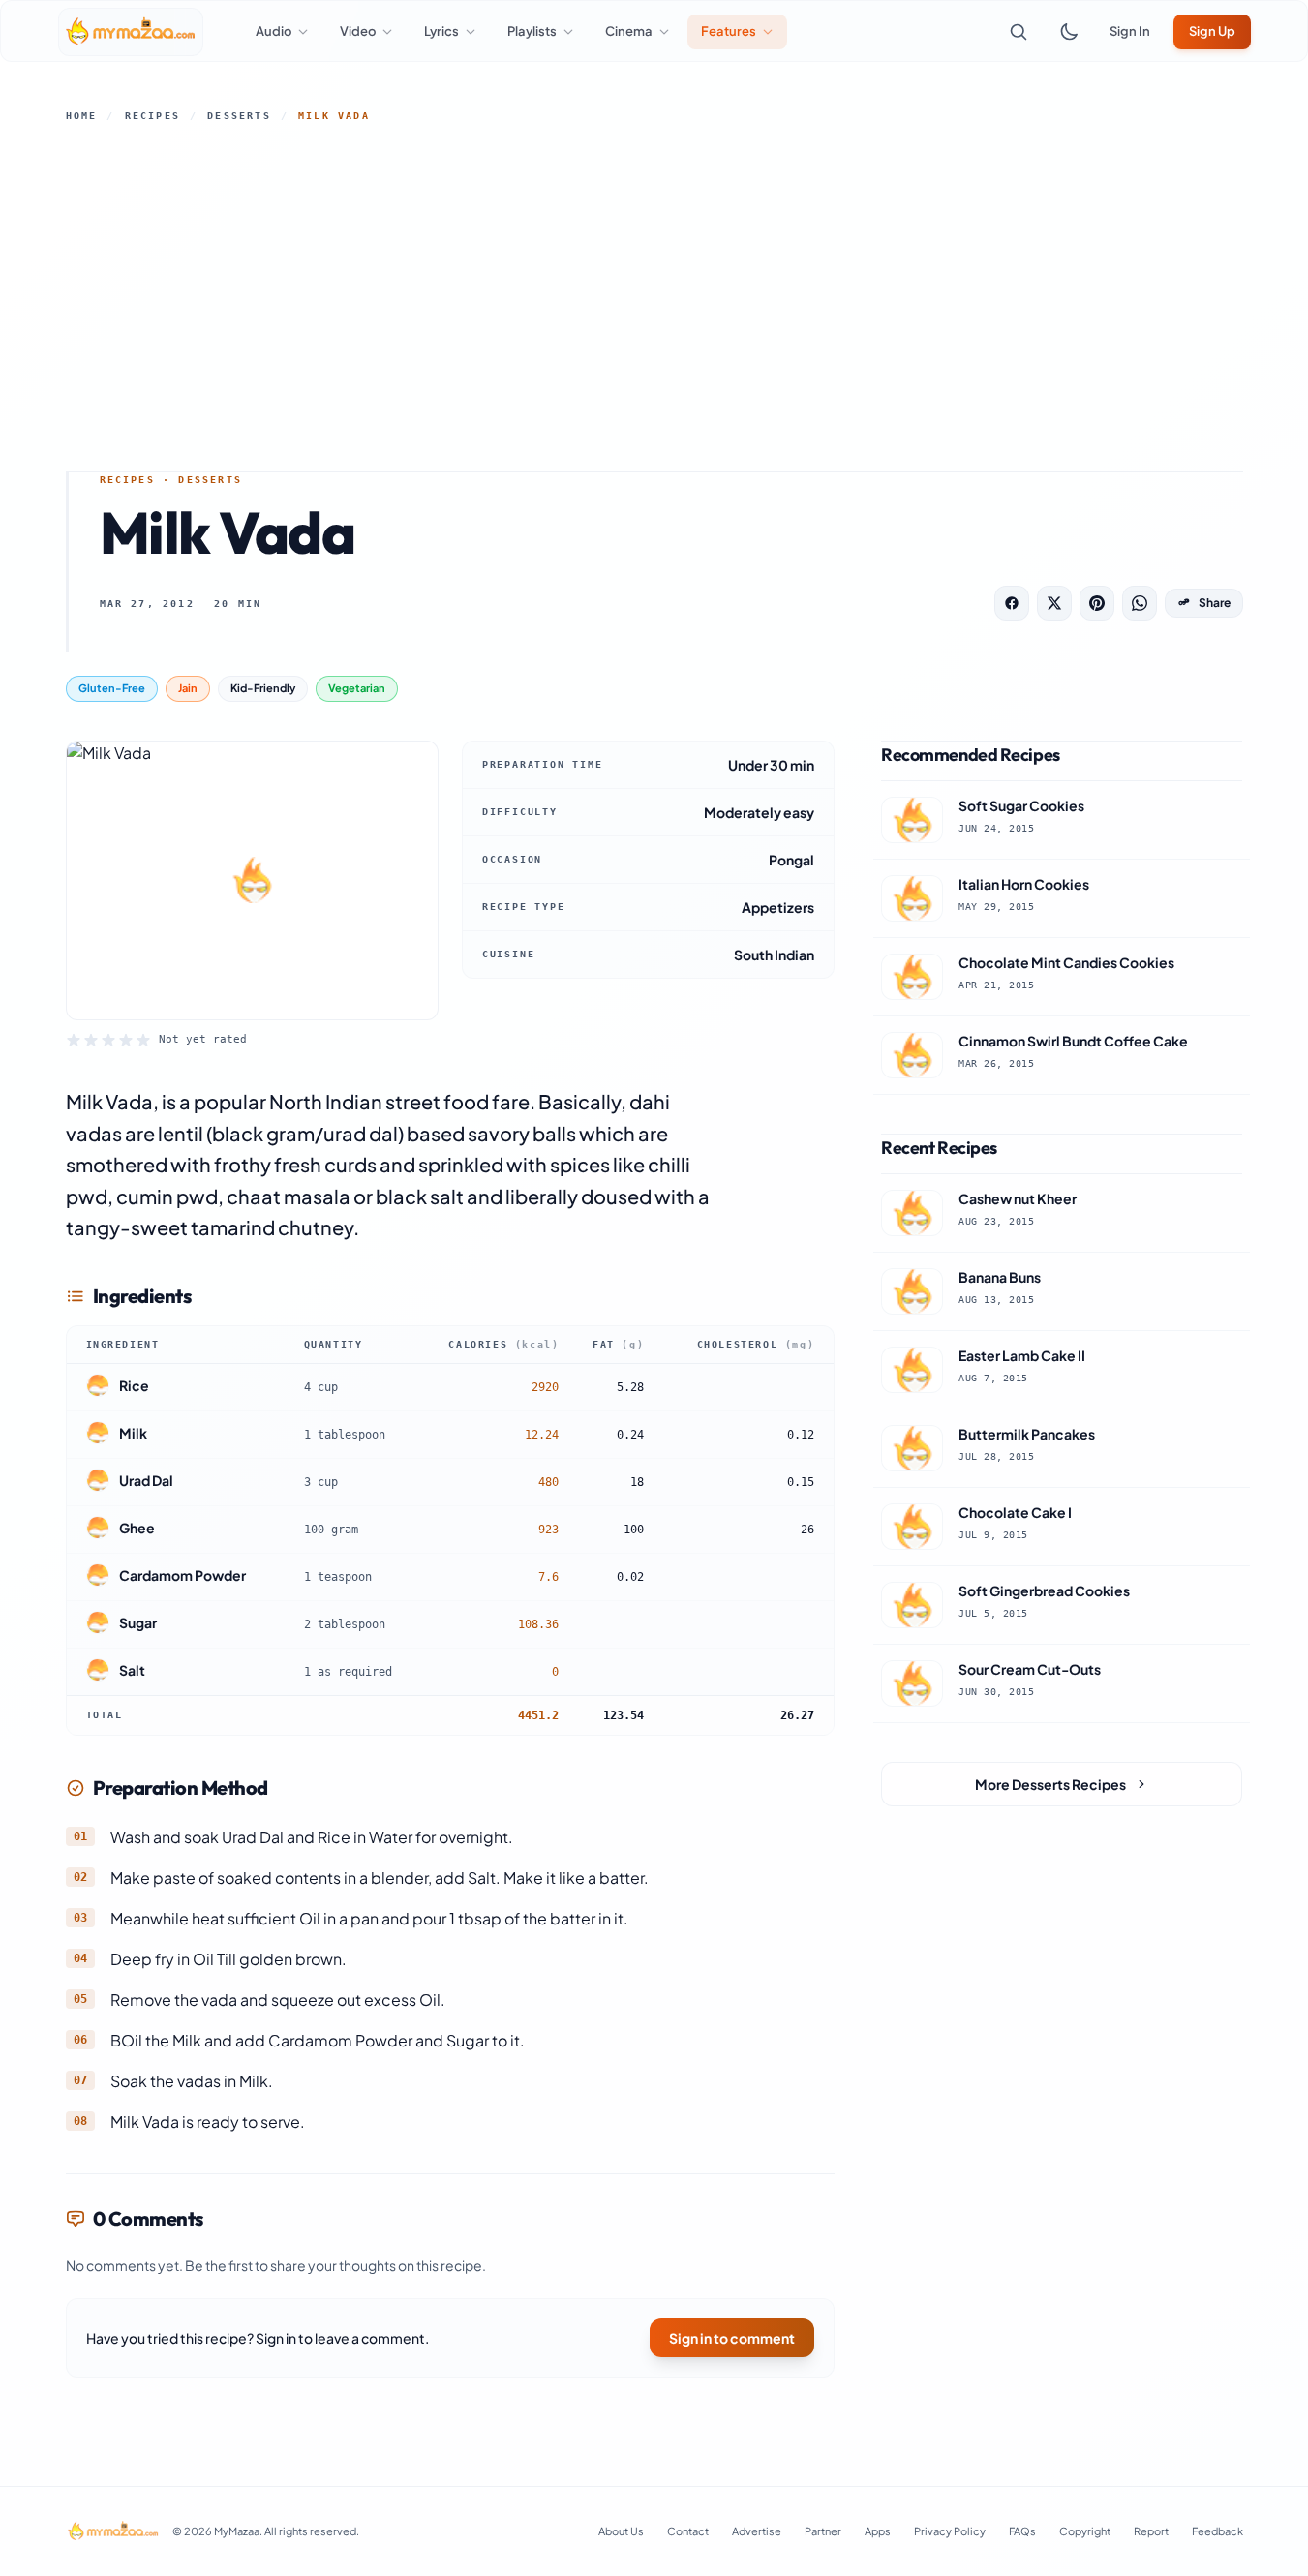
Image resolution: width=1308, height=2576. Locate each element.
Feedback (1217, 2531)
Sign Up (1212, 31)
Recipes (152, 116)
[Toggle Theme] (1069, 32)
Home (82, 116)
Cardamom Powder (183, 1575)
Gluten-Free (112, 688)
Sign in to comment (732, 2338)
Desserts (239, 116)
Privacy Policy (950, 2531)
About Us (621, 2531)
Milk (133, 1433)
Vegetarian (357, 688)
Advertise (757, 2531)
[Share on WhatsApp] (1140, 603)
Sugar (138, 1622)
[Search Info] (1019, 32)
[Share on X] (1054, 603)
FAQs (1022, 2531)
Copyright (1085, 2531)
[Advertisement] (654, 297)
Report (1151, 2531)
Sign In (1130, 31)
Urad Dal (146, 1480)
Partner (823, 2531)
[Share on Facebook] (1012, 603)
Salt (132, 1670)
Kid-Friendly (263, 688)
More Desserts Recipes (1050, 1784)
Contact (688, 2531)
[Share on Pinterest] (1097, 603)
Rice (134, 1385)
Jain (188, 688)
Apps (878, 2531)
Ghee (137, 1528)
